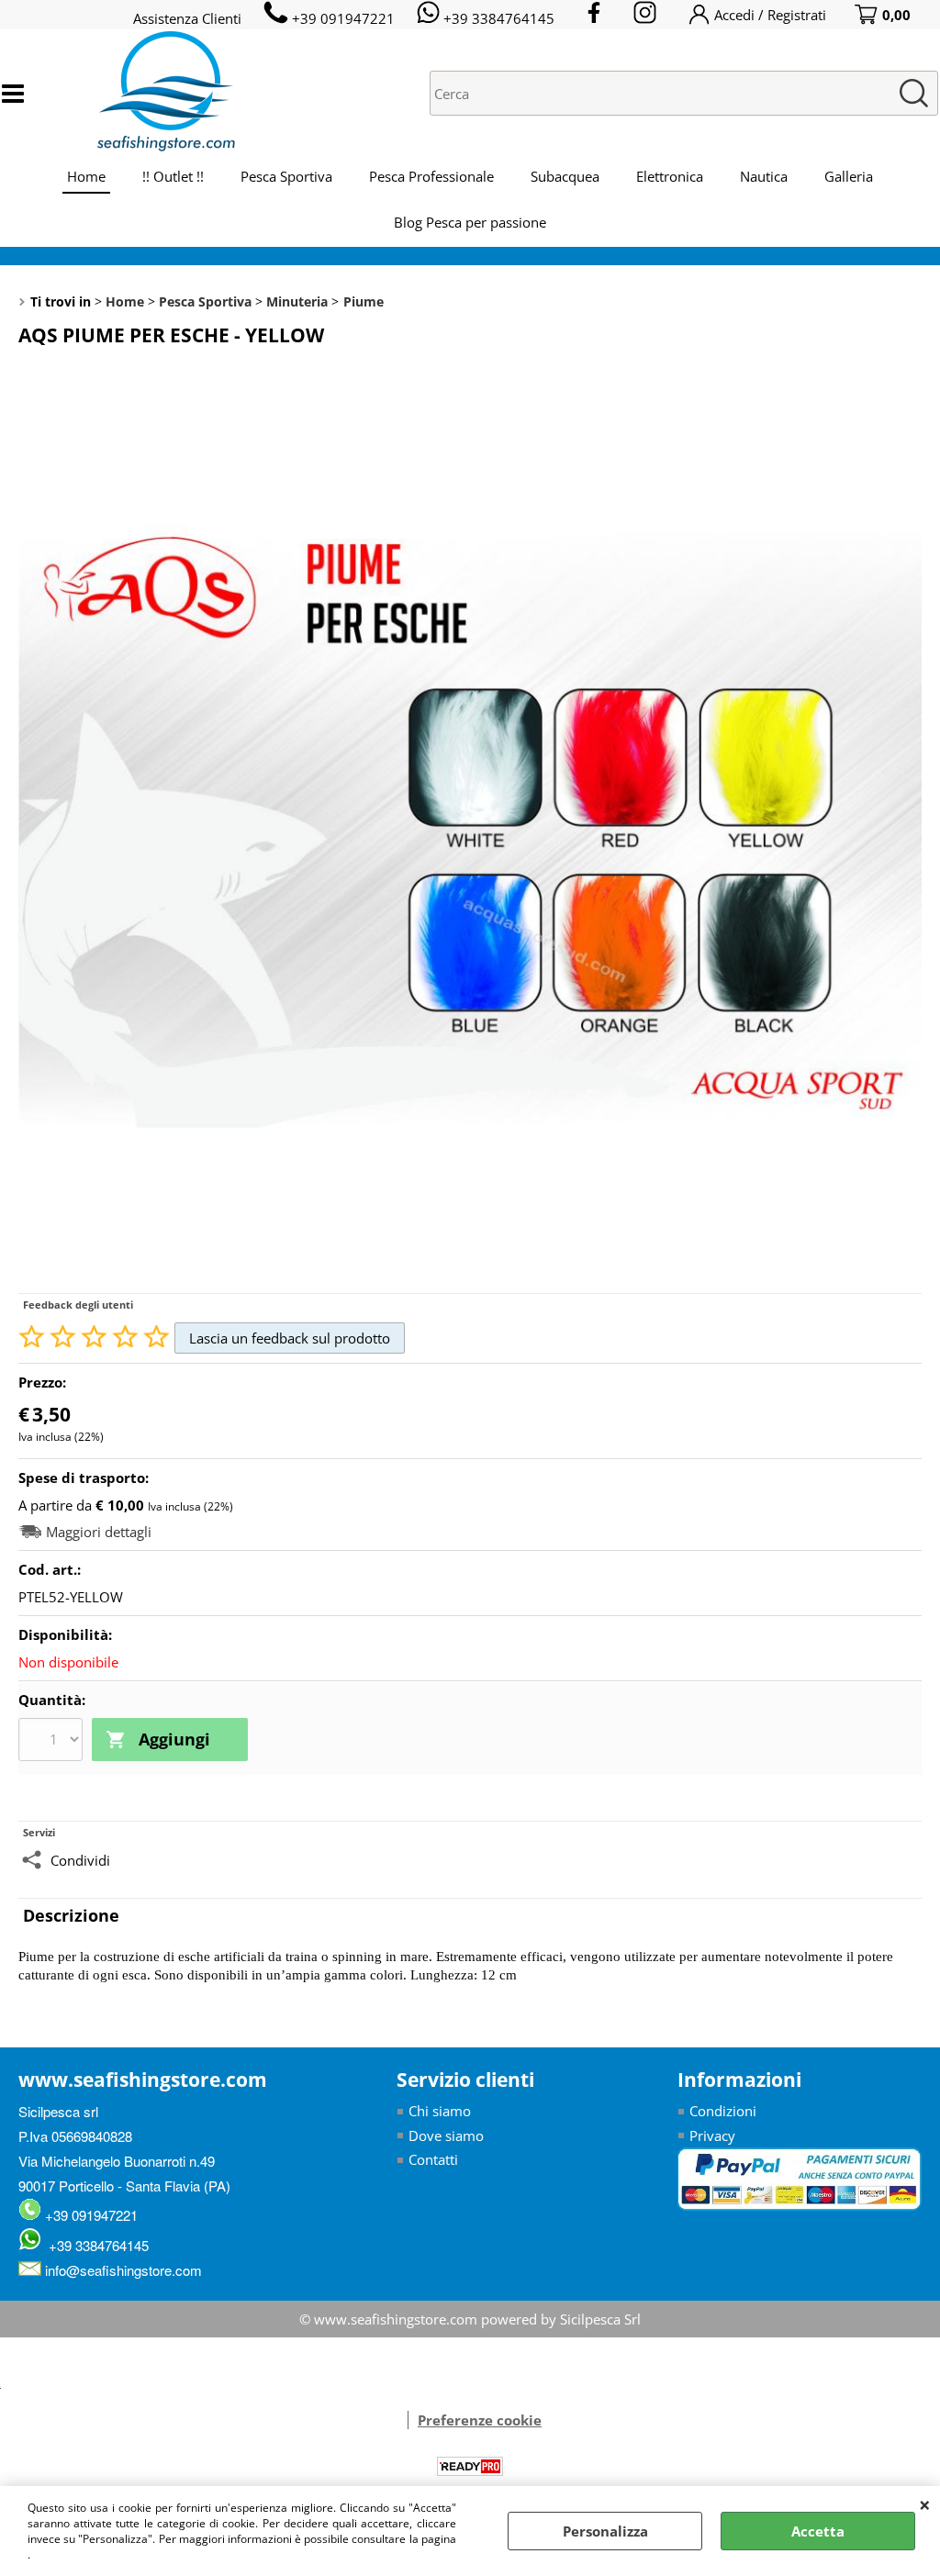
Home (86, 176)
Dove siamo (446, 2136)
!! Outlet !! (173, 176)
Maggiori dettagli (99, 1532)
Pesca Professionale (431, 176)
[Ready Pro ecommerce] (470, 2466)
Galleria (849, 176)
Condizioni (723, 2111)
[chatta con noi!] (398, 2420)
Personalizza (605, 2531)
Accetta (818, 2531)
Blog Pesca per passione (470, 222)
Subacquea (565, 176)
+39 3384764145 (95, 2245)
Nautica (764, 176)
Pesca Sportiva (286, 176)
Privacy (712, 2136)
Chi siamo (440, 2111)
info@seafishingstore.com (122, 2270)
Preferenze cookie (480, 2420)
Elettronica (670, 176)
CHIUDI (925, 2504)
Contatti (433, 2159)
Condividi (80, 1860)
